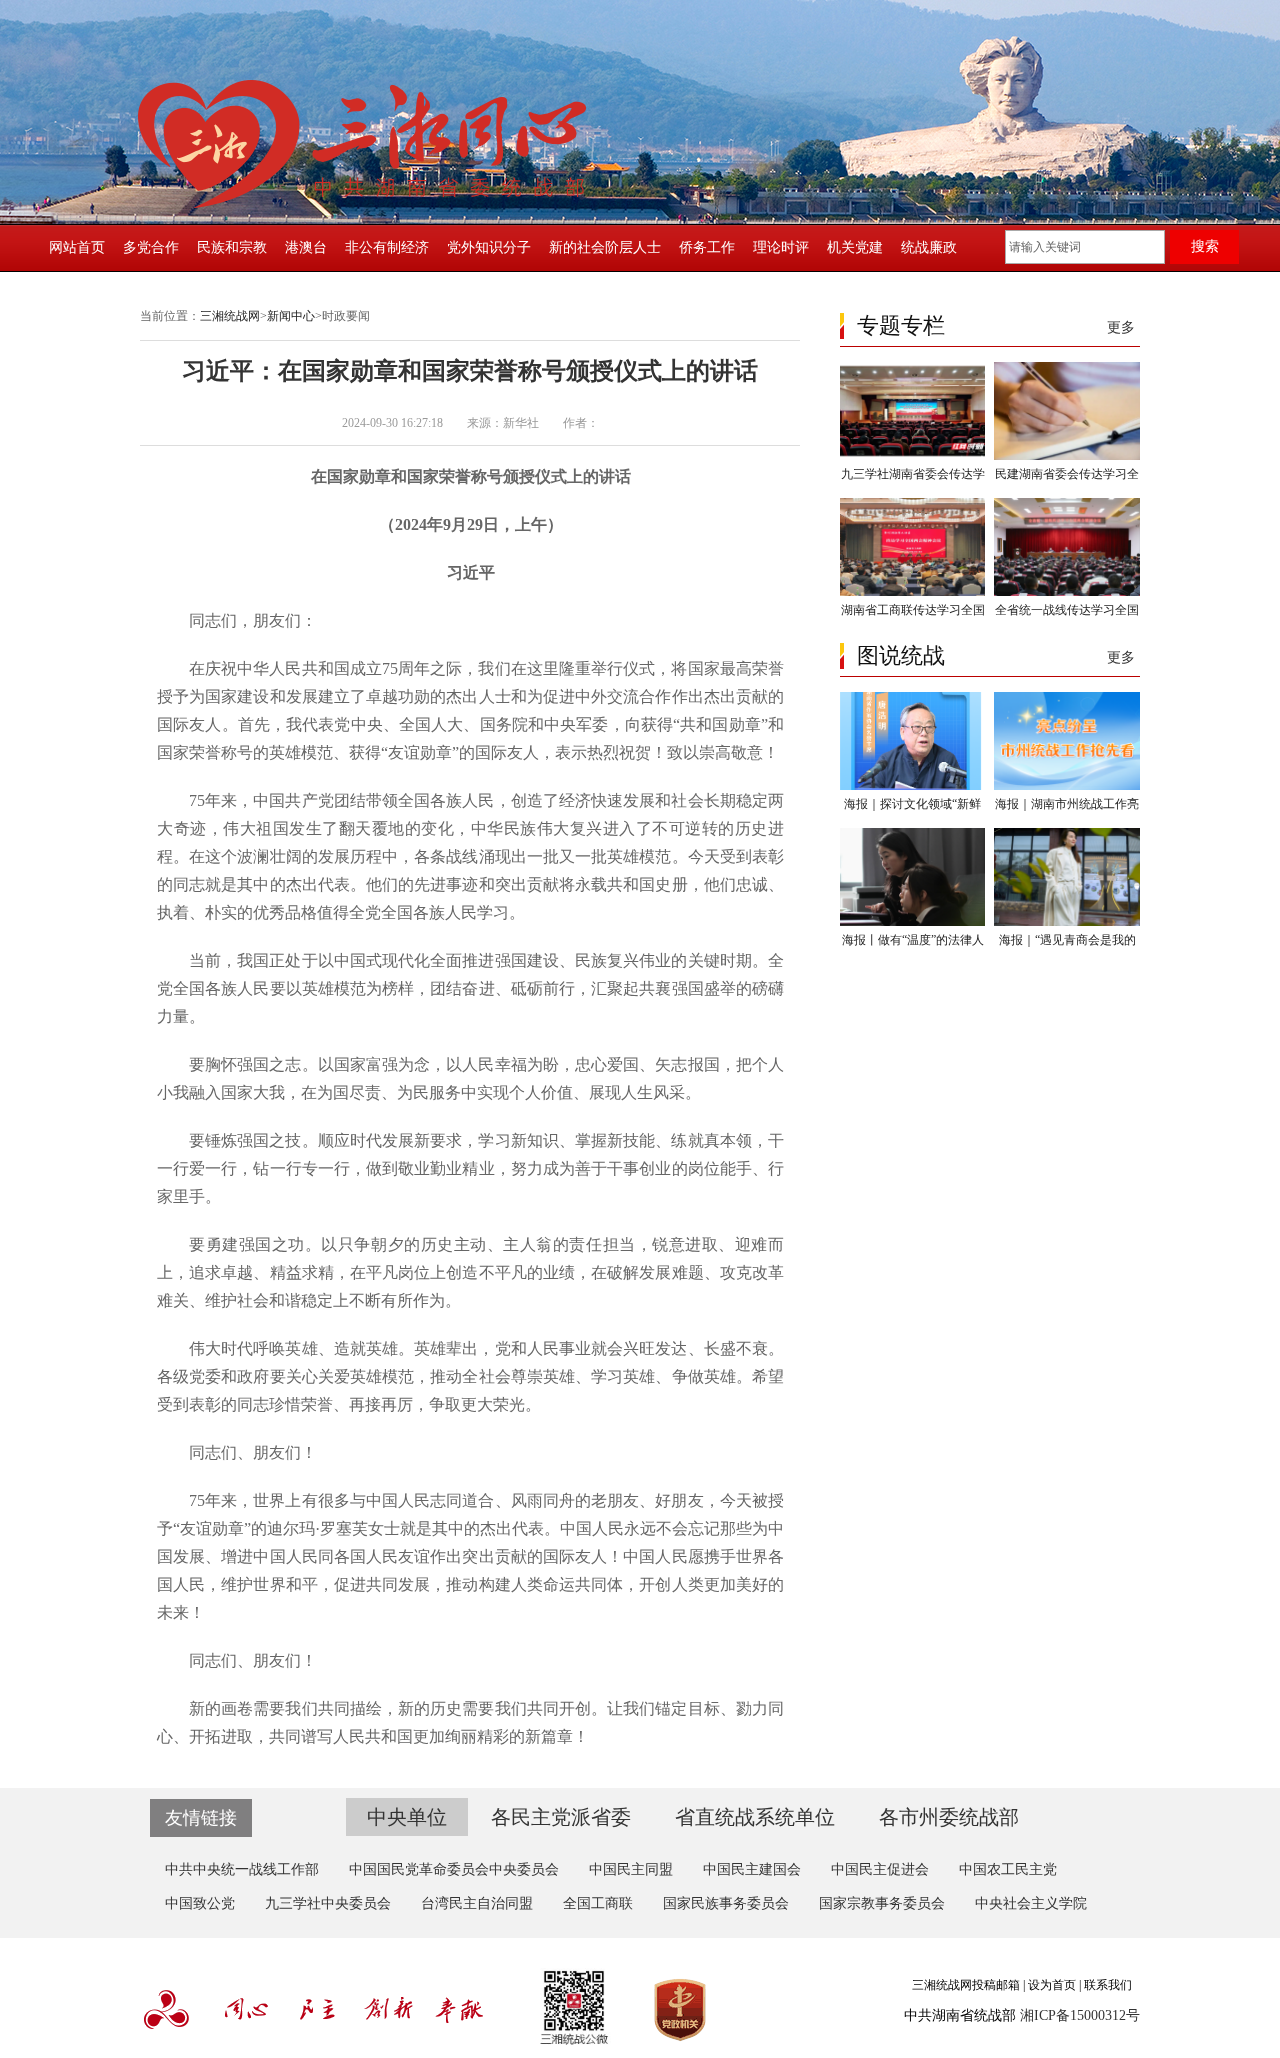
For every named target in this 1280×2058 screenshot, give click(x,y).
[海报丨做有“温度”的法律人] (912, 922)
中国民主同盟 (631, 1869)
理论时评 (781, 247)
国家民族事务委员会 (726, 1903)
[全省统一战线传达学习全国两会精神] (1066, 592)
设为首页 (1052, 1985)
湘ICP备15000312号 (1080, 2015)
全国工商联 (598, 1903)
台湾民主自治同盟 (477, 1903)
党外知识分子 (489, 247)
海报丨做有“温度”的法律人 (913, 940)
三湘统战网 (230, 316)
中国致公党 (200, 1903)
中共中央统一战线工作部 (242, 1869)
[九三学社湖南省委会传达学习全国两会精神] (912, 456)
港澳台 (306, 247)
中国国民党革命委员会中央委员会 (454, 1869)
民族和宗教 (232, 247)
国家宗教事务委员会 (882, 1903)
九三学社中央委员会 (328, 1903)
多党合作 (151, 247)
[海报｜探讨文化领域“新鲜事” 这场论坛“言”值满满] (912, 786)
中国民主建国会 (752, 1869)
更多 (1121, 327)
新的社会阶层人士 (605, 247)
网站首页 (77, 247)
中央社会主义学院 (1031, 1903)
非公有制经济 (387, 247)
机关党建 (855, 247)
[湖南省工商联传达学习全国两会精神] (912, 592)
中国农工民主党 (1008, 1869)
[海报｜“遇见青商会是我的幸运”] (1066, 922)
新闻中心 (291, 316)
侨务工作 (707, 247)
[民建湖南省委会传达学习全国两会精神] (1066, 456)
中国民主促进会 (880, 1869)
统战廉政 (929, 247)
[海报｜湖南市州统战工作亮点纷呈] (1066, 786)
